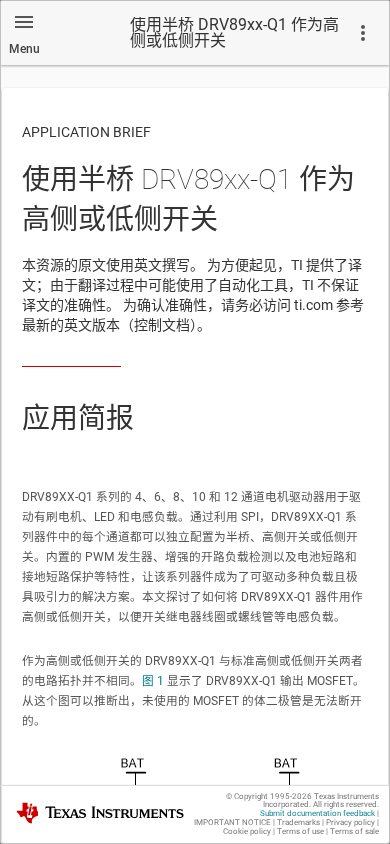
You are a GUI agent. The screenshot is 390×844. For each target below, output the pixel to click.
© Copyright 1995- (269, 796)
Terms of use (300, 831)
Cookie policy (247, 831)
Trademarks (298, 822)
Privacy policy (350, 822)
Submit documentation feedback (317, 813)
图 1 (153, 681)
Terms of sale (354, 831)
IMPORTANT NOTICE (232, 822)
